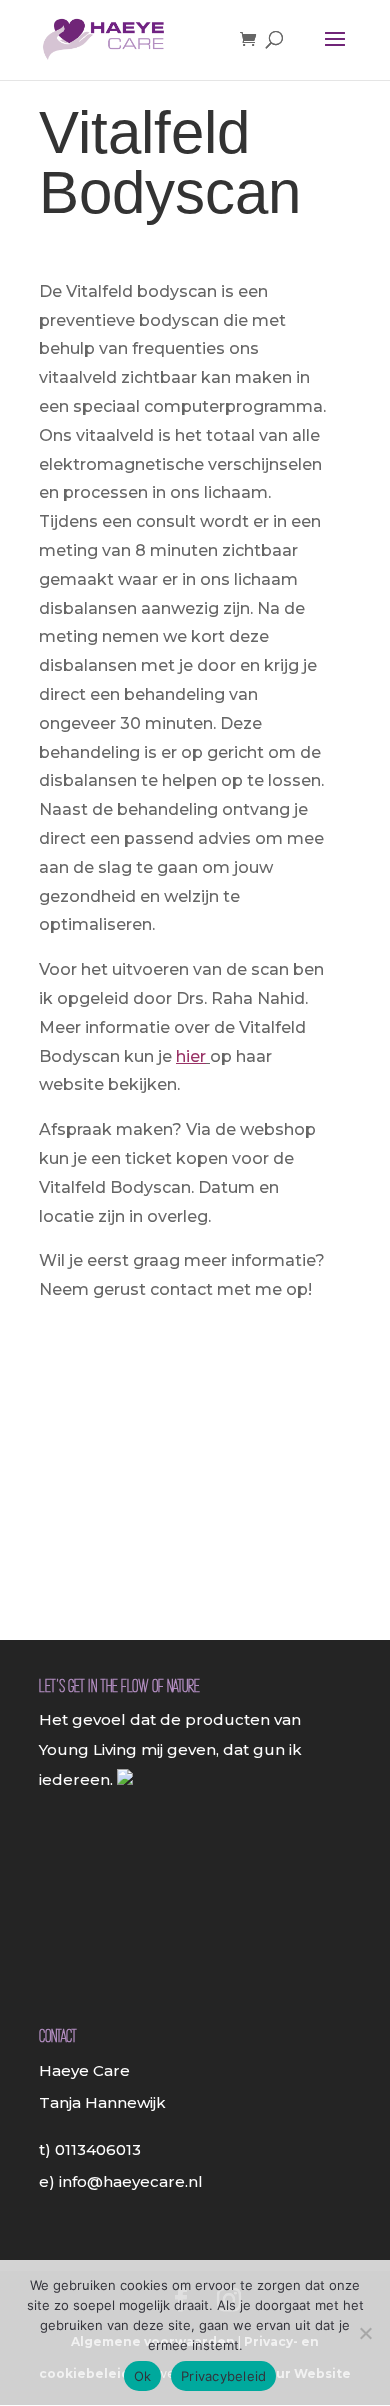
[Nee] (365, 2333)
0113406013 (98, 2149)
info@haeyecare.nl (131, 2181)
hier (191, 1056)
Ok (143, 2376)
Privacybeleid (223, 2376)
